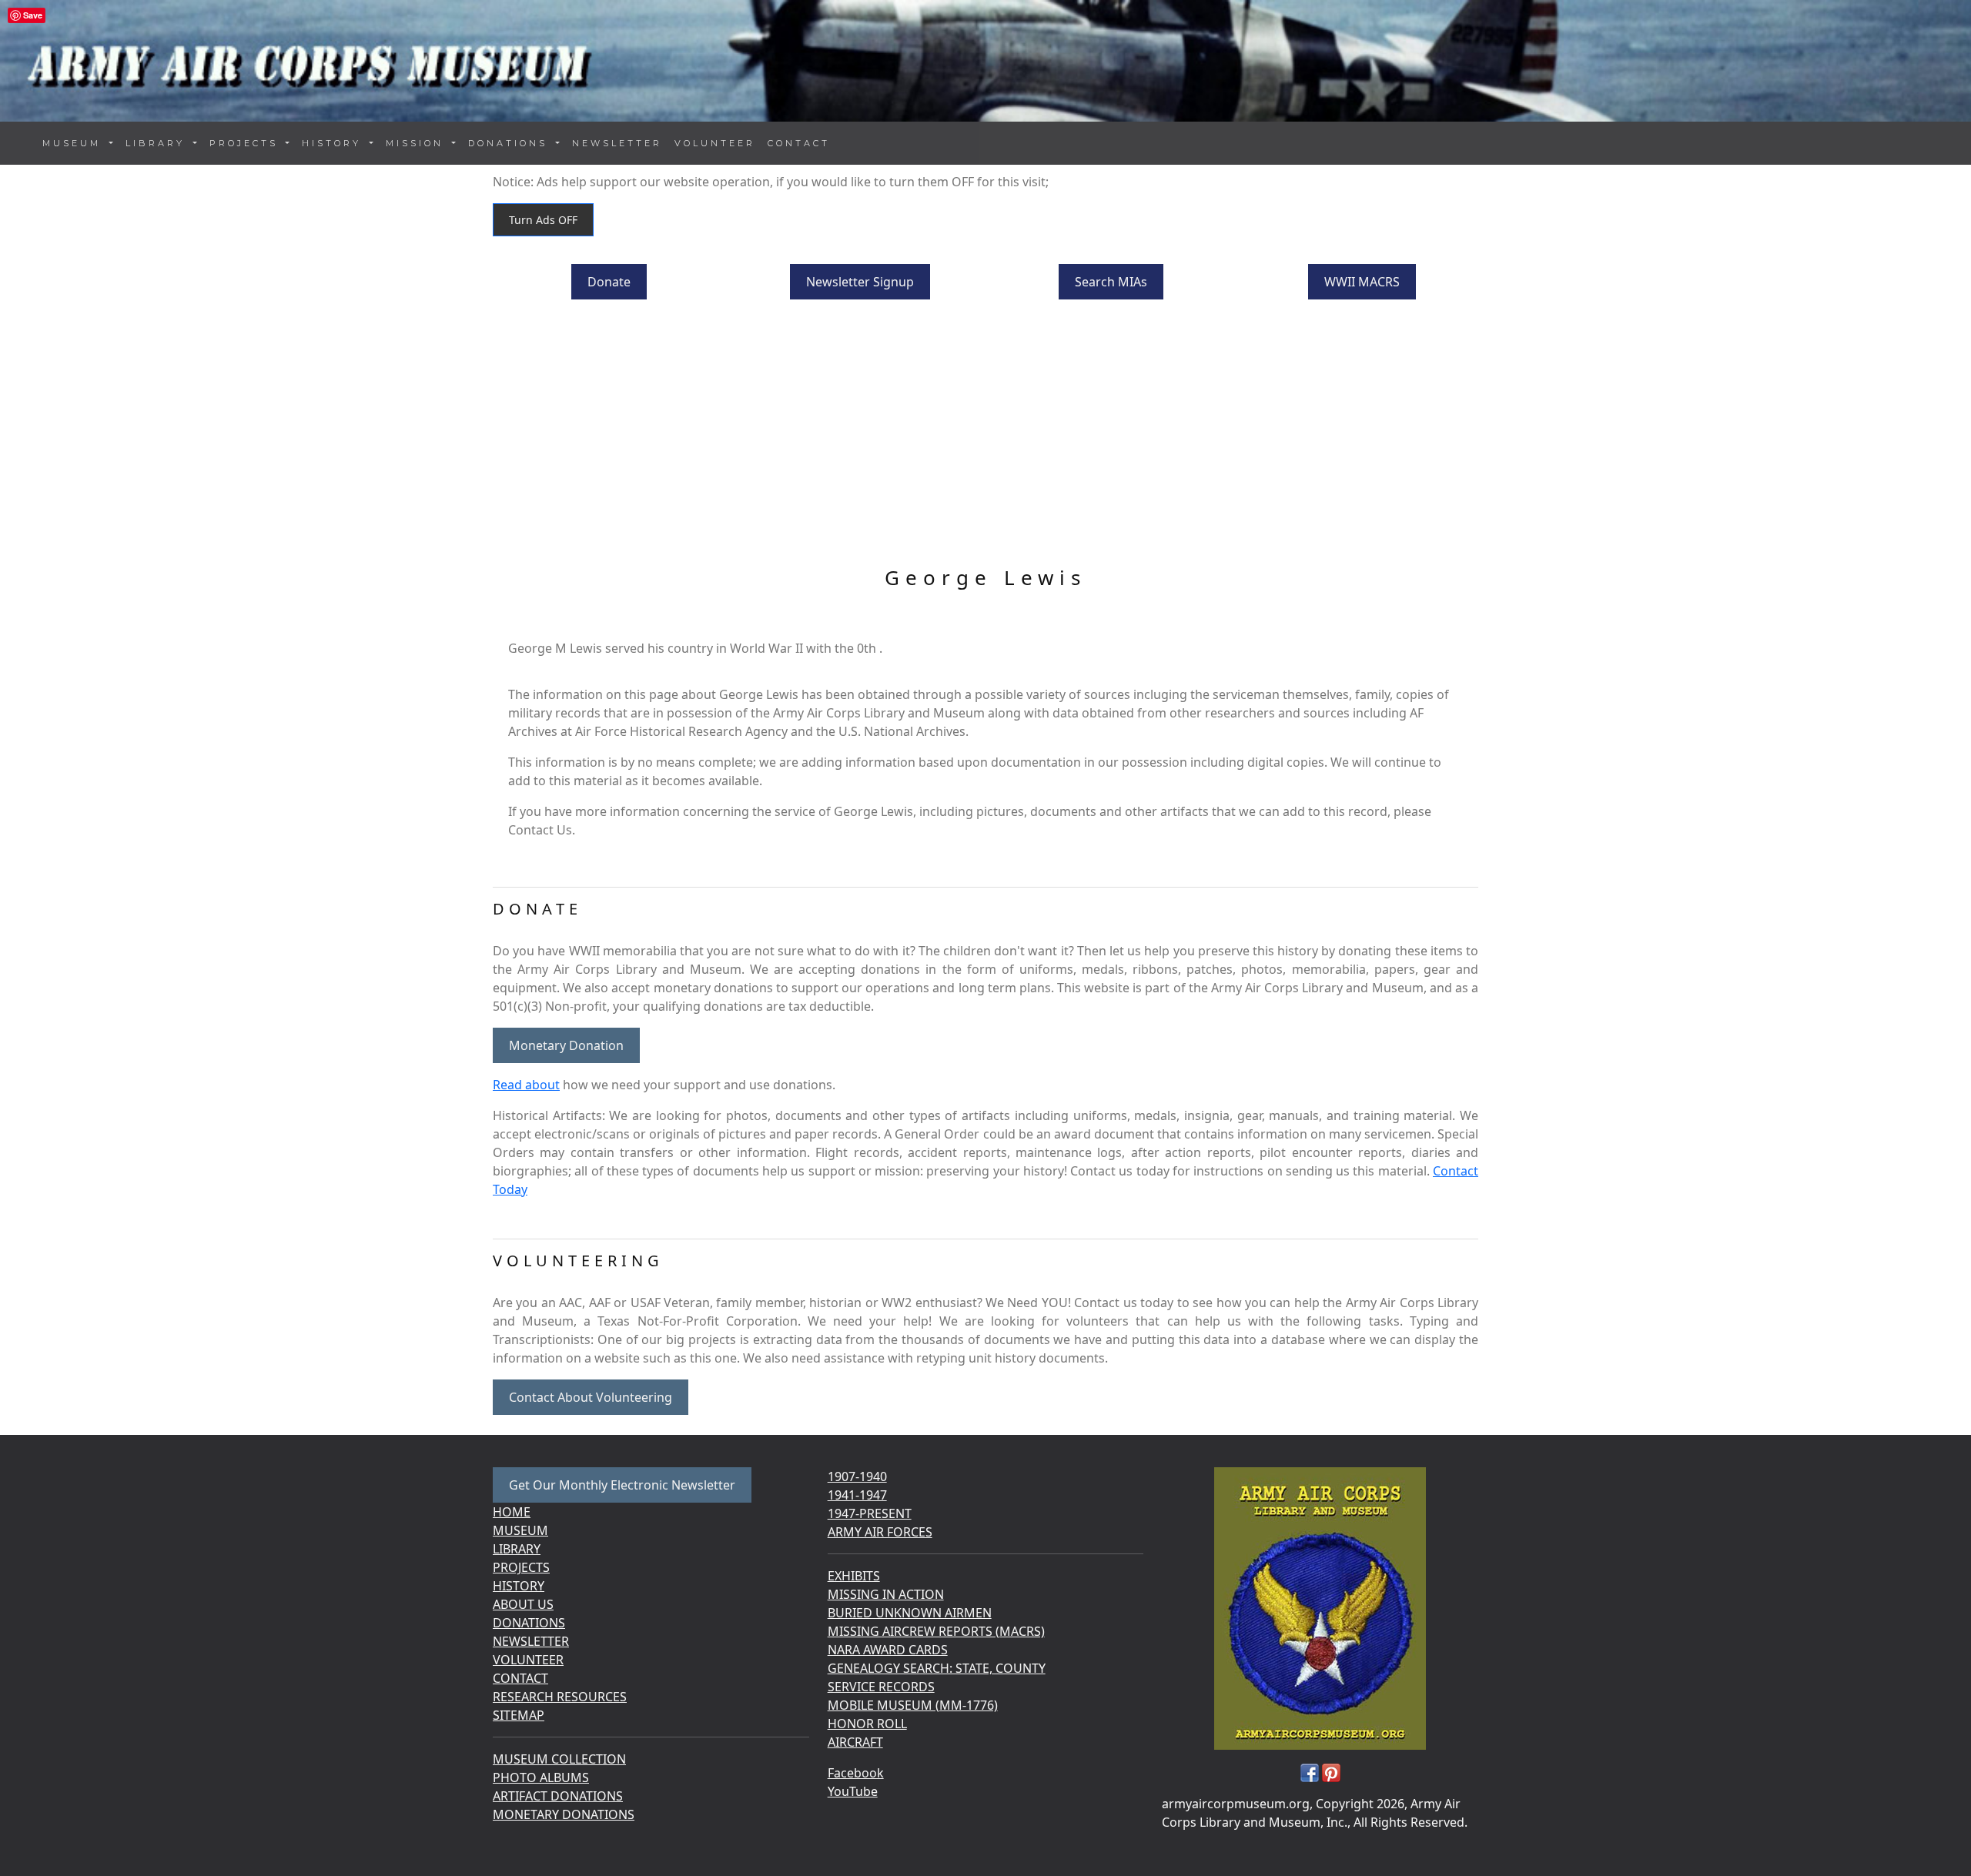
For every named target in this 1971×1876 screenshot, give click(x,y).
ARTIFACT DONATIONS (558, 1796)
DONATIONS (529, 1623)
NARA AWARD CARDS (888, 1650)
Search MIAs (1111, 282)
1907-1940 (857, 1476)
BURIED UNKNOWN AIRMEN (910, 1613)
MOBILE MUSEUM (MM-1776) (913, 1705)
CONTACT (799, 143)
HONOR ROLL (867, 1724)
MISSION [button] (417, 143)
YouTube (853, 1791)
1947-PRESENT (870, 1513)
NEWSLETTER (617, 143)
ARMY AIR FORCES (880, 1532)
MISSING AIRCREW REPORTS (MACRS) (936, 1631)
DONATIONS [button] (510, 143)
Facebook (856, 1773)
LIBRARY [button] (158, 143)
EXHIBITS (854, 1576)
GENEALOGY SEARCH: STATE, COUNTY (937, 1668)
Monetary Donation (566, 1045)
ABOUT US (523, 1604)
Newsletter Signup (860, 282)
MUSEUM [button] (74, 143)
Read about (526, 1085)
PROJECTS (521, 1567)
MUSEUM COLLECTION (559, 1759)
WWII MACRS (1362, 282)
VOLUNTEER (715, 143)
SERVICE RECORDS (881, 1687)
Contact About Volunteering (591, 1397)
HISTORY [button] (334, 143)
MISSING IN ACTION (886, 1594)
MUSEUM (520, 1530)
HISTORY (519, 1586)
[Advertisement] (985, 435)
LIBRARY (517, 1549)
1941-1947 (857, 1495)
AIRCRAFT (855, 1742)
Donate (609, 282)
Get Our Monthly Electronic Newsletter (622, 1485)
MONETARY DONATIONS (564, 1814)
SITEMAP (519, 1715)
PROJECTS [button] (246, 143)
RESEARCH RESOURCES (560, 1697)
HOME (512, 1512)
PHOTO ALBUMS (541, 1777)
